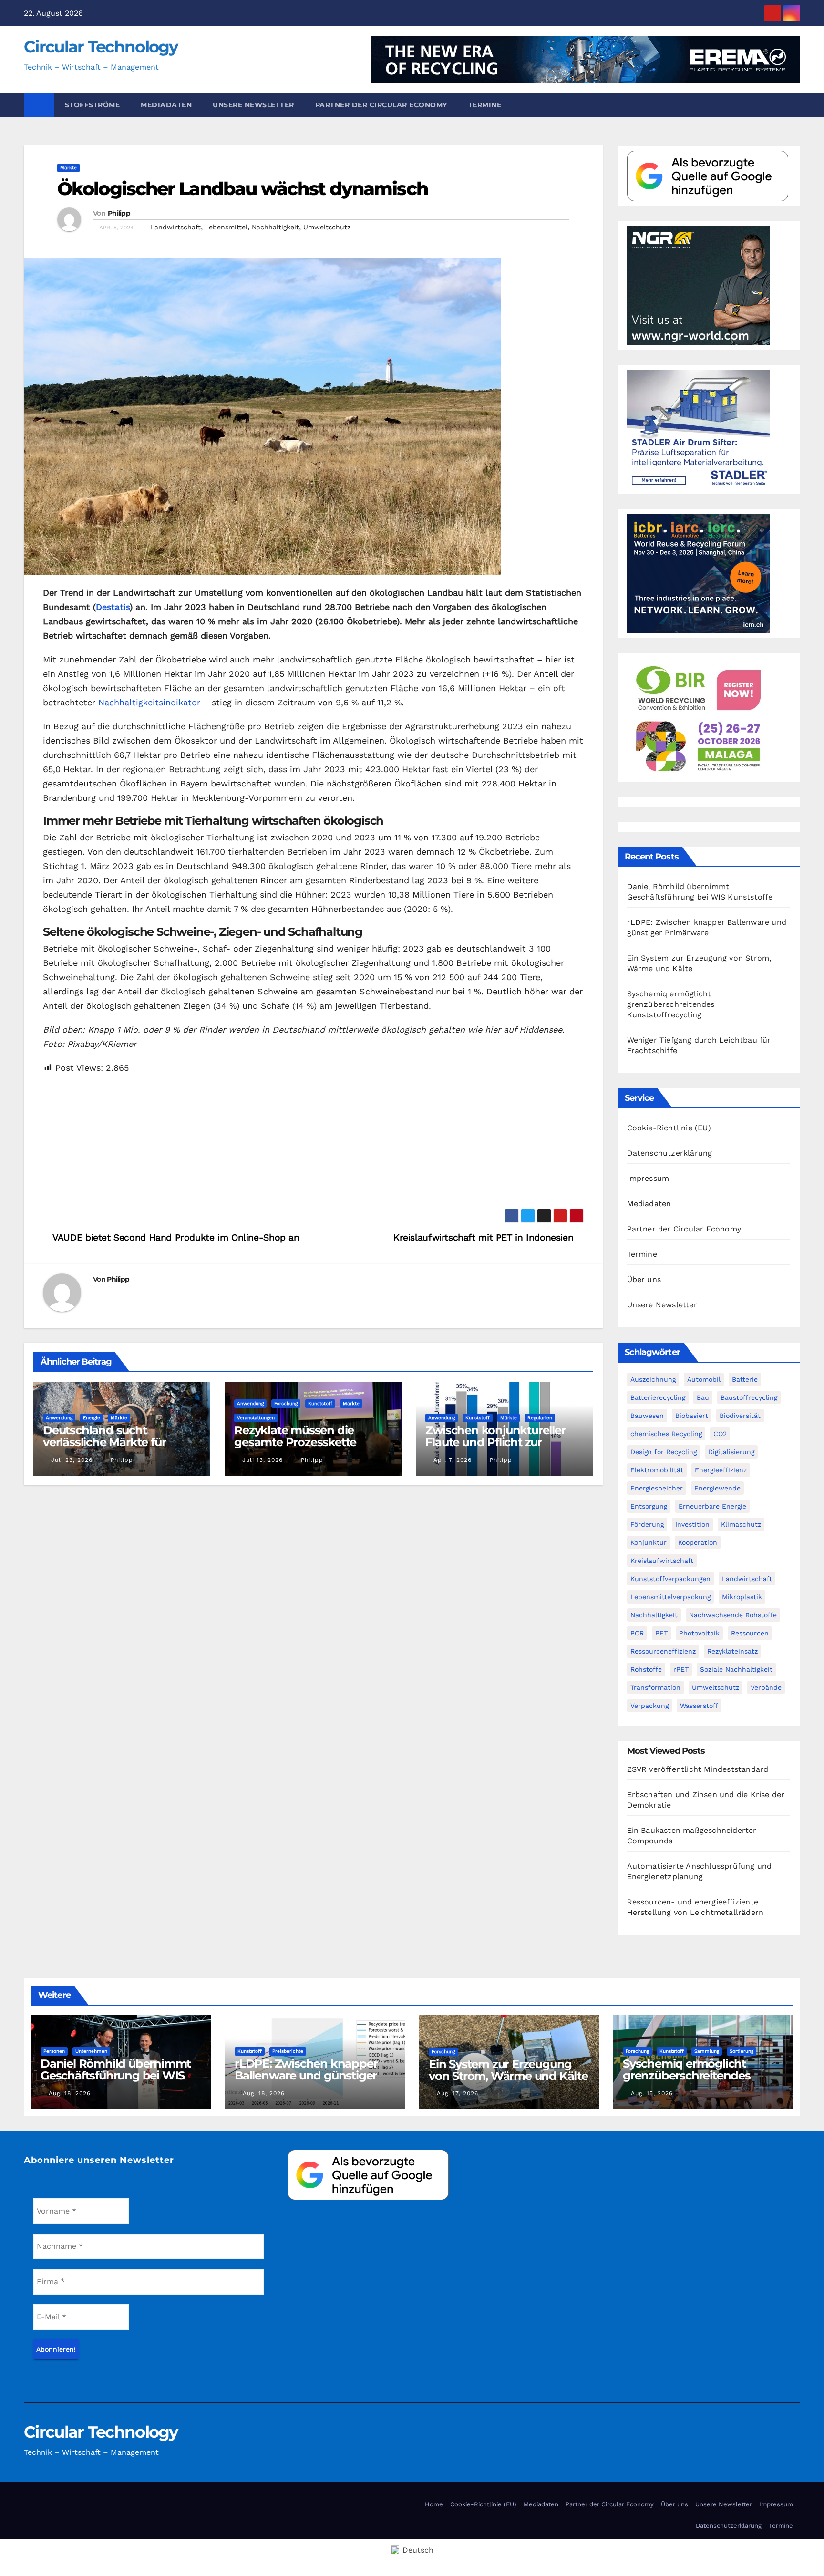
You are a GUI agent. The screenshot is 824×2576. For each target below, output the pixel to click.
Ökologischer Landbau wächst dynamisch (242, 189)
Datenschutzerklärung (670, 1153)
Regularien (540, 1418)
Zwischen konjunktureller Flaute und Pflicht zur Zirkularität (495, 1442)
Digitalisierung (731, 1452)
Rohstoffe (646, 1669)
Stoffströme (93, 105)
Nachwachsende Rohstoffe (733, 1615)
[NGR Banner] (699, 285)
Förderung (647, 1524)
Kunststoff (320, 1403)
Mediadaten (166, 105)
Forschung (286, 1403)
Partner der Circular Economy (381, 105)
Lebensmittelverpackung (670, 1597)
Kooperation (698, 1542)
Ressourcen (750, 1633)
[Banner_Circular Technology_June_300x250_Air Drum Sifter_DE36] (699, 429)
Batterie (745, 1379)
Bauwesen (647, 1416)
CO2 (720, 1434)
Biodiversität (740, 1416)
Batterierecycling (658, 1397)
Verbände (766, 1687)
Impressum (648, 1178)
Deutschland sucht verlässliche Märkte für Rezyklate (104, 1442)
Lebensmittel (226, 227)
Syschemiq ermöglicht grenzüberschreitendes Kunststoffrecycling (671, 1004)
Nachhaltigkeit (275, 227)
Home (434, 2504)
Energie (92, 1418)
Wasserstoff (699, 1706)
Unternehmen (91, 2051)
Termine (485, 105)
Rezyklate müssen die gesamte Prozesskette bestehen (295, 1442)
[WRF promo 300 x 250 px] (699, 573)
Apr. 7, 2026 (453, 1460)
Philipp (119, 213)
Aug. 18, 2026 (70, 2093)
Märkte (68, 168)
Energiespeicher (657, 1488)
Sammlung (707, 2051)
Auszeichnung (653, 1379)
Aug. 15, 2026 (652, 2093)
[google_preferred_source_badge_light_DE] (708, 175)
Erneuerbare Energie (712, 1506)
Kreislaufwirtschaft (662, 1561)
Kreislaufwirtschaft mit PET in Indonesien (485, 1237)
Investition (692, 1524)
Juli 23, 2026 (72, 1460)
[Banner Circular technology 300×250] (699, 717)
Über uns (644, 1279)
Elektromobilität (657, 1470)
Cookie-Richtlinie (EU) (669, 1128)
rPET (681, 1669)
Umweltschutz (327, 227)
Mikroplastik (742, 1597)
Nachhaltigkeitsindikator (149, 702)
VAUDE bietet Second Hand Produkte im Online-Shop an (175, 1237)
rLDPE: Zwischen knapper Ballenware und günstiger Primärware (306, 2075)
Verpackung (649, 1706)
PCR (637, 1633)
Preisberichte (288, 2051)
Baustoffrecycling (749, 1397)
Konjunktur (649, 1542)
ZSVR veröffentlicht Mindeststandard (698, 1769)
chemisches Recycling (666, 1434)
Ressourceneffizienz (663, 1651)
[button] (797, 105)
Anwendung (59, 1418)
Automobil (704, 1379)
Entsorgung (649, 1506)
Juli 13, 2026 (263, 1460)
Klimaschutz (741, 1524)
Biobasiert (692, 1416)
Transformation (655, 1687)
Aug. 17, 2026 (458, 2093)
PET (661, 1633)
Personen (54, 2051)
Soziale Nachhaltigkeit (736, 1669)
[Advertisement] (313, 1142)
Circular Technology (101, 47)
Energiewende (717, 1488)
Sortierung (742, 2051)
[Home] (39, 105)
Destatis (113, 607)
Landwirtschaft (176, 227)
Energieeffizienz (721, 1470)
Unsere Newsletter (253, 105)
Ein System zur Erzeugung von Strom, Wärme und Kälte (508, 2070)
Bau (703, 1397)
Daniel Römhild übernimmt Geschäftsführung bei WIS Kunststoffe (116, 2075)
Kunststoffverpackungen (670, 1579)
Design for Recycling (664, 1452)
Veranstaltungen (256, 1418)
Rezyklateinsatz (732, 1651)
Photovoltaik (699, 1633)
